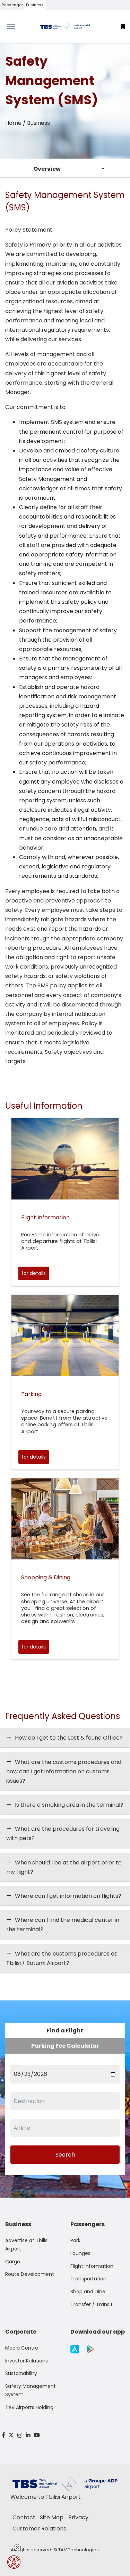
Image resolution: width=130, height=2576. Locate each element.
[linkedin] (28, 2435)
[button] (123, 27)
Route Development (30, 2274)
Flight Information (92, 2266)
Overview (47, 169)
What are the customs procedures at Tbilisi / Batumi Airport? (62, 1958)
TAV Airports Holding (29, 2407)
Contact (24, 2517)
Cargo (13, 2262)
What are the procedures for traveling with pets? (63, 1833)
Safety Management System (31, 2390)
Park (75, 2240)
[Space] (65, 27)
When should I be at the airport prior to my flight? (64, 1867)
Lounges (80, 2253)
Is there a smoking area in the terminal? (69, 1805)
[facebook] (3, 2435)
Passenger (12, 5)
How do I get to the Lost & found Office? (69, 1738)
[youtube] (37, 2435)
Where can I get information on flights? (68, 1896)
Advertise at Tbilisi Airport (27, 2245)
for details (34, 1273)
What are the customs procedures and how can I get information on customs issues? (64, 1771)
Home (13, 123)
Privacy (78, 2517)
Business (35, 5)
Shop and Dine (88, 2292)
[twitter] (11, 2435)
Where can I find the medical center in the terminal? (63, 1925)
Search (65, 2155)
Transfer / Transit (92, 2304)
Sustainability (21, 2373)
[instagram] (20, 2435)
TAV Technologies (79, 2550)
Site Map (52, 2517)
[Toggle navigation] (16, 26)
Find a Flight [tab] (65, 2031)
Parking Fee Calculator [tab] (65, 2046)
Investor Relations (27, 2361)
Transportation (88, 2279)
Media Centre (22, 2348)
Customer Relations (39, 2529)
